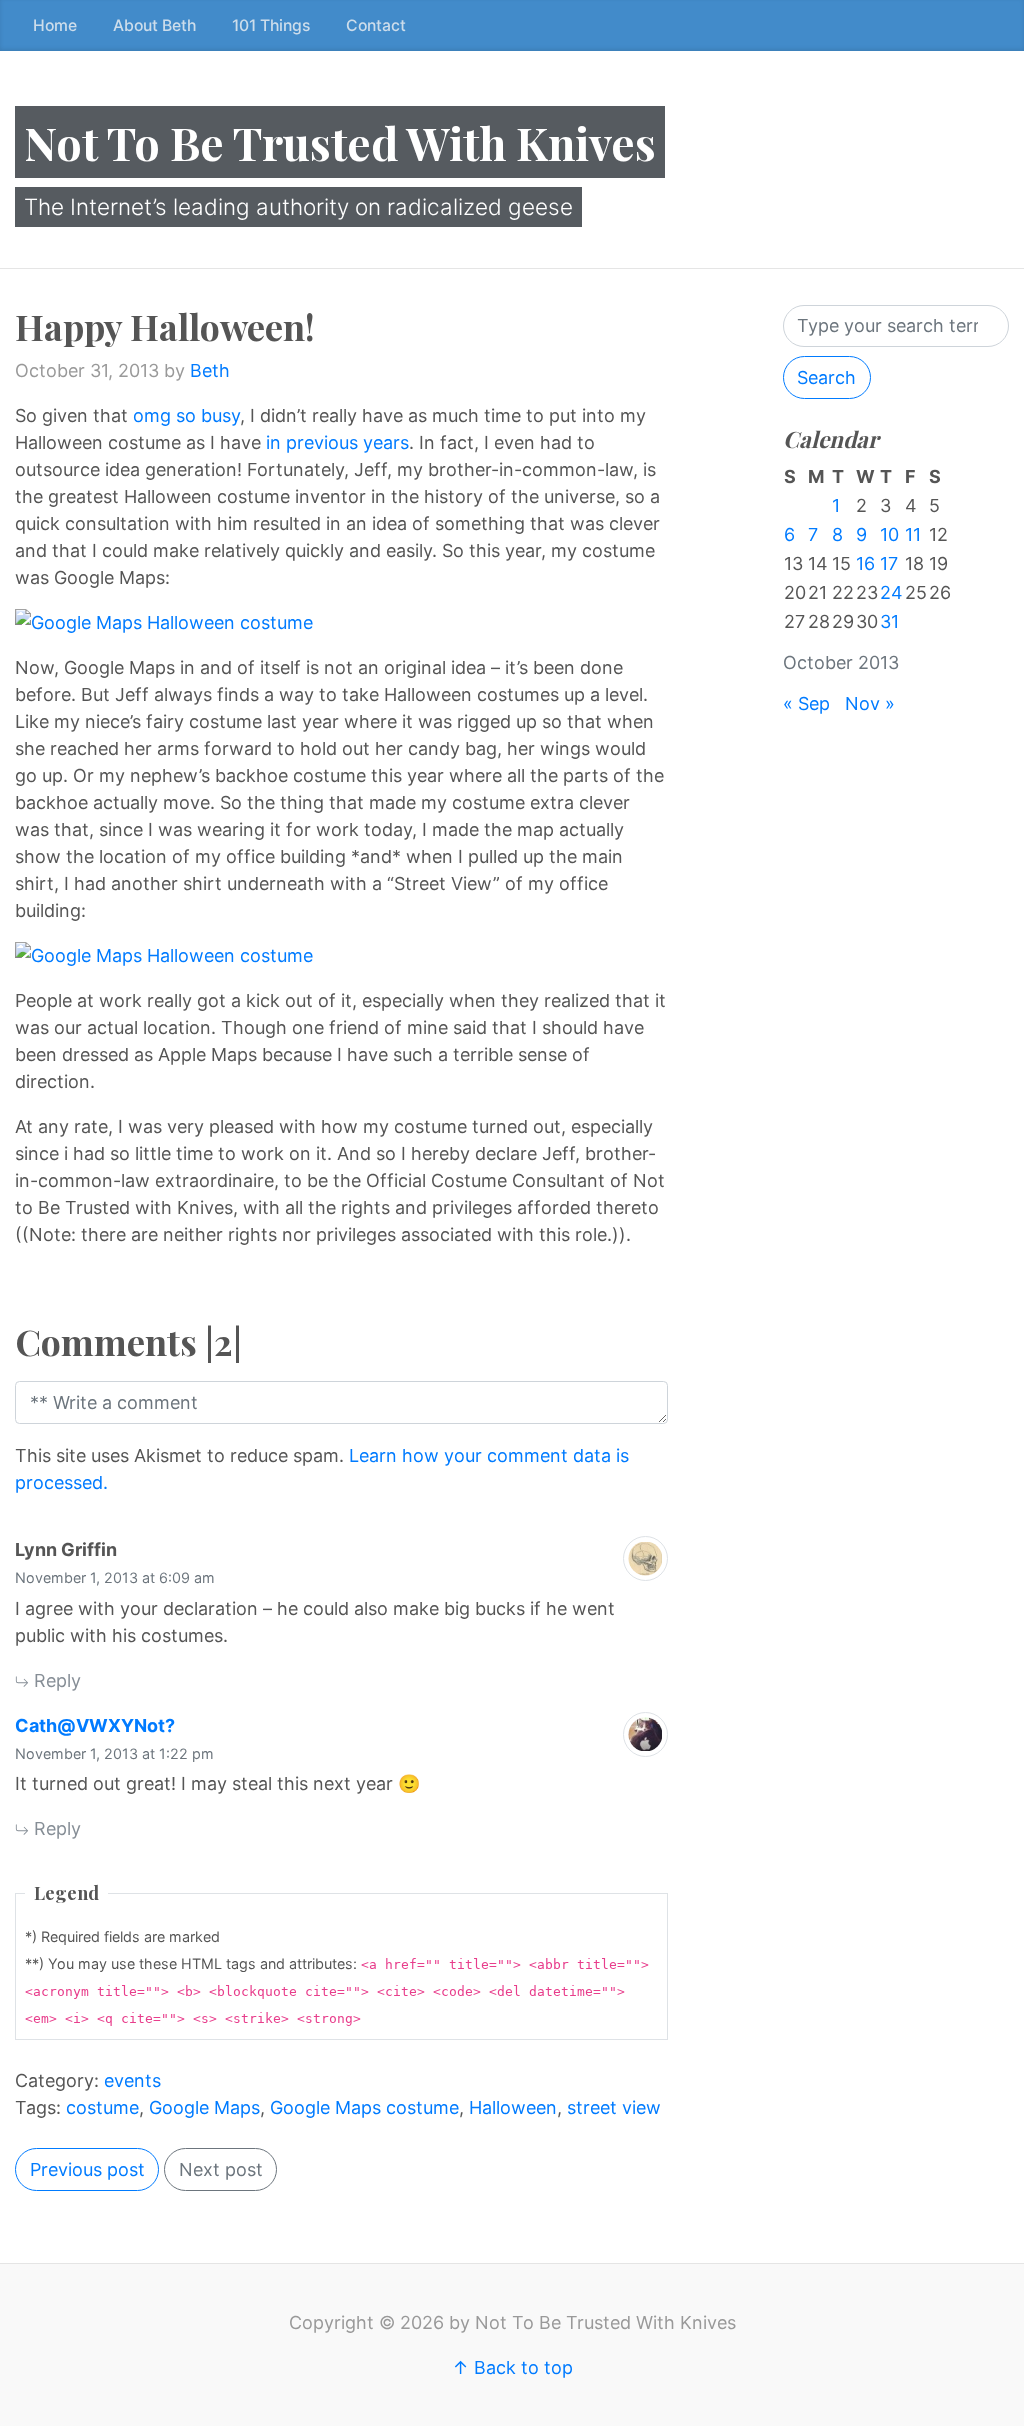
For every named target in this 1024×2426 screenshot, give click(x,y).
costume (102, 2107)
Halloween (513, 2107)
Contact (376, 25)
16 (865, 563)
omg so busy (186, 415)
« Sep (806, 703)
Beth (210, 370)
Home (55, 25)
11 (913, 534)
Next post (221, 2169)
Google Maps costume (364, 2107)
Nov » (870, 703)
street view (614, 2107)
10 (889, 534)
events (132, 2080)
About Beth (154, 25)
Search (826, 377)
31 (889, 621)
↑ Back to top (512, 2367)
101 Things (271, 25)
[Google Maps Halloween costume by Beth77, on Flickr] (341, 622)
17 (889, 563)
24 (891, 592)
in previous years (337, 442)
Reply (55, 1680)
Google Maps (204, 2107)
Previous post (87, 2169)
